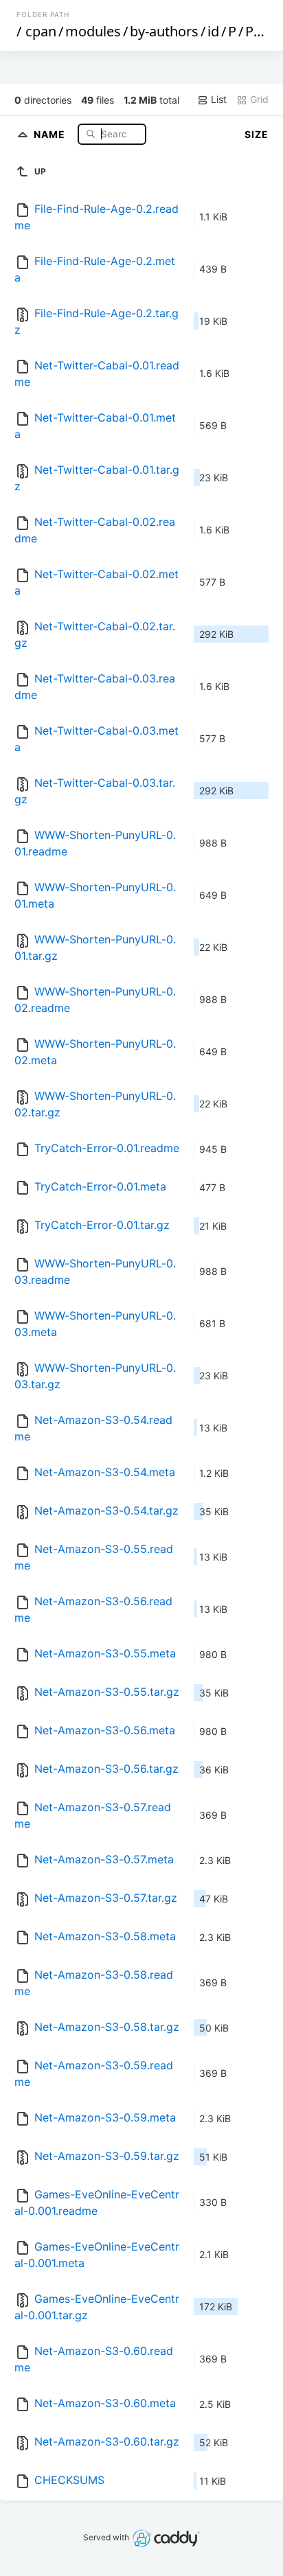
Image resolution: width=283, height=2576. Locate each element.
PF (253, 31)
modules (93, 31)
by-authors (164, 31)
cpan (41, 31)
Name (51, 134)
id (213, 31)
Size (257, 134)
